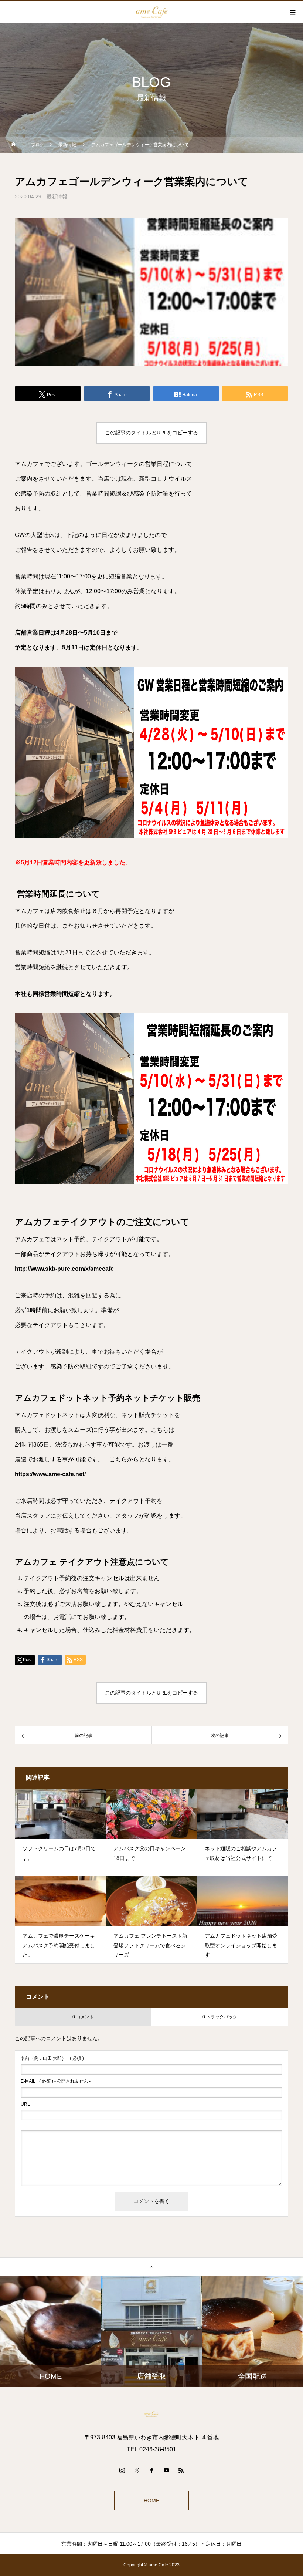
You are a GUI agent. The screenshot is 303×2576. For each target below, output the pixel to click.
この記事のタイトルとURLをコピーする (151, 433)
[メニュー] (292, 12)
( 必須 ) (52, 2058)
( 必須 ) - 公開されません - (56, 2081)
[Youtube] (166, 2470)
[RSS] (181, 2470)
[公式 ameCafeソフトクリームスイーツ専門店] (151, 2414)
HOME (151, 2501)
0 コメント (83, 2017)
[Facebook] (151, 2470)
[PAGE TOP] (151, 2267)
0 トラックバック (220, 2017)
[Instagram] (122, 2470)
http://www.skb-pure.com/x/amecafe (64, 1269)
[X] (137, 2470)
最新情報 (57, 197)
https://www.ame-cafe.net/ (50, 1474)
